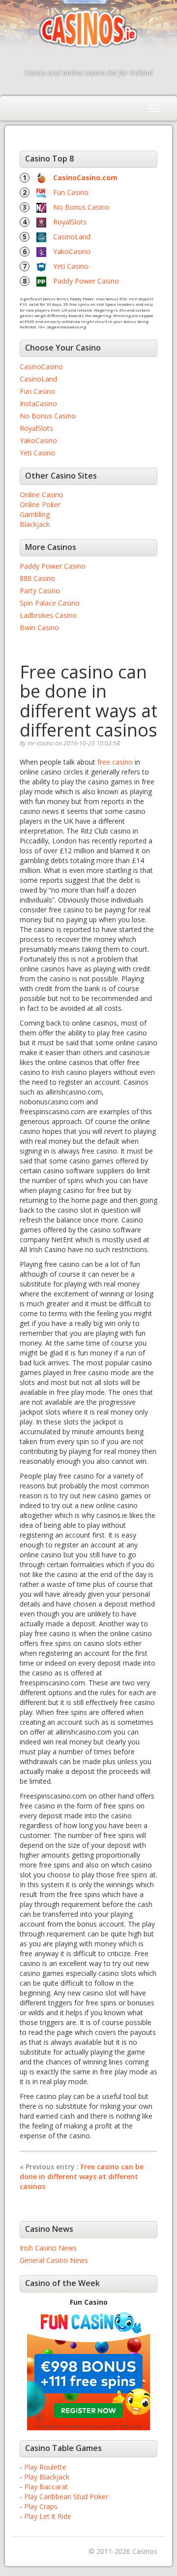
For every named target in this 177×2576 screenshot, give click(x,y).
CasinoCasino (41, 367)
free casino (115, 762)
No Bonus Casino (81, 207)
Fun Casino (71, 192)
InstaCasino (38, 403)
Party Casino (40, 591)
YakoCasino (72, 251)
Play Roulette (45, 2467)
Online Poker (40, 504)
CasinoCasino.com (85, 177)
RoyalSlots (70, 222)
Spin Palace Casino (50, 603)
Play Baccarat (46, 2487)
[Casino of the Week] (88, 2368)
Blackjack (35, 524)
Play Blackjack (47, 2477)
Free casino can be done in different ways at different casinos (82, 2176)
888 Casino (37, 578)
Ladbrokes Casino (48, 615)
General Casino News (54, 2260)
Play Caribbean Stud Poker (66, 2496)
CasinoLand (72, 237)
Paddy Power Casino (86, 281)
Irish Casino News (48, 2248)
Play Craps (41, 2506)
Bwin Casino (39, 628)
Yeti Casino (71, 266)
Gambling (35, 514)
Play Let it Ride (48, 2516)
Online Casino (42, 495)
